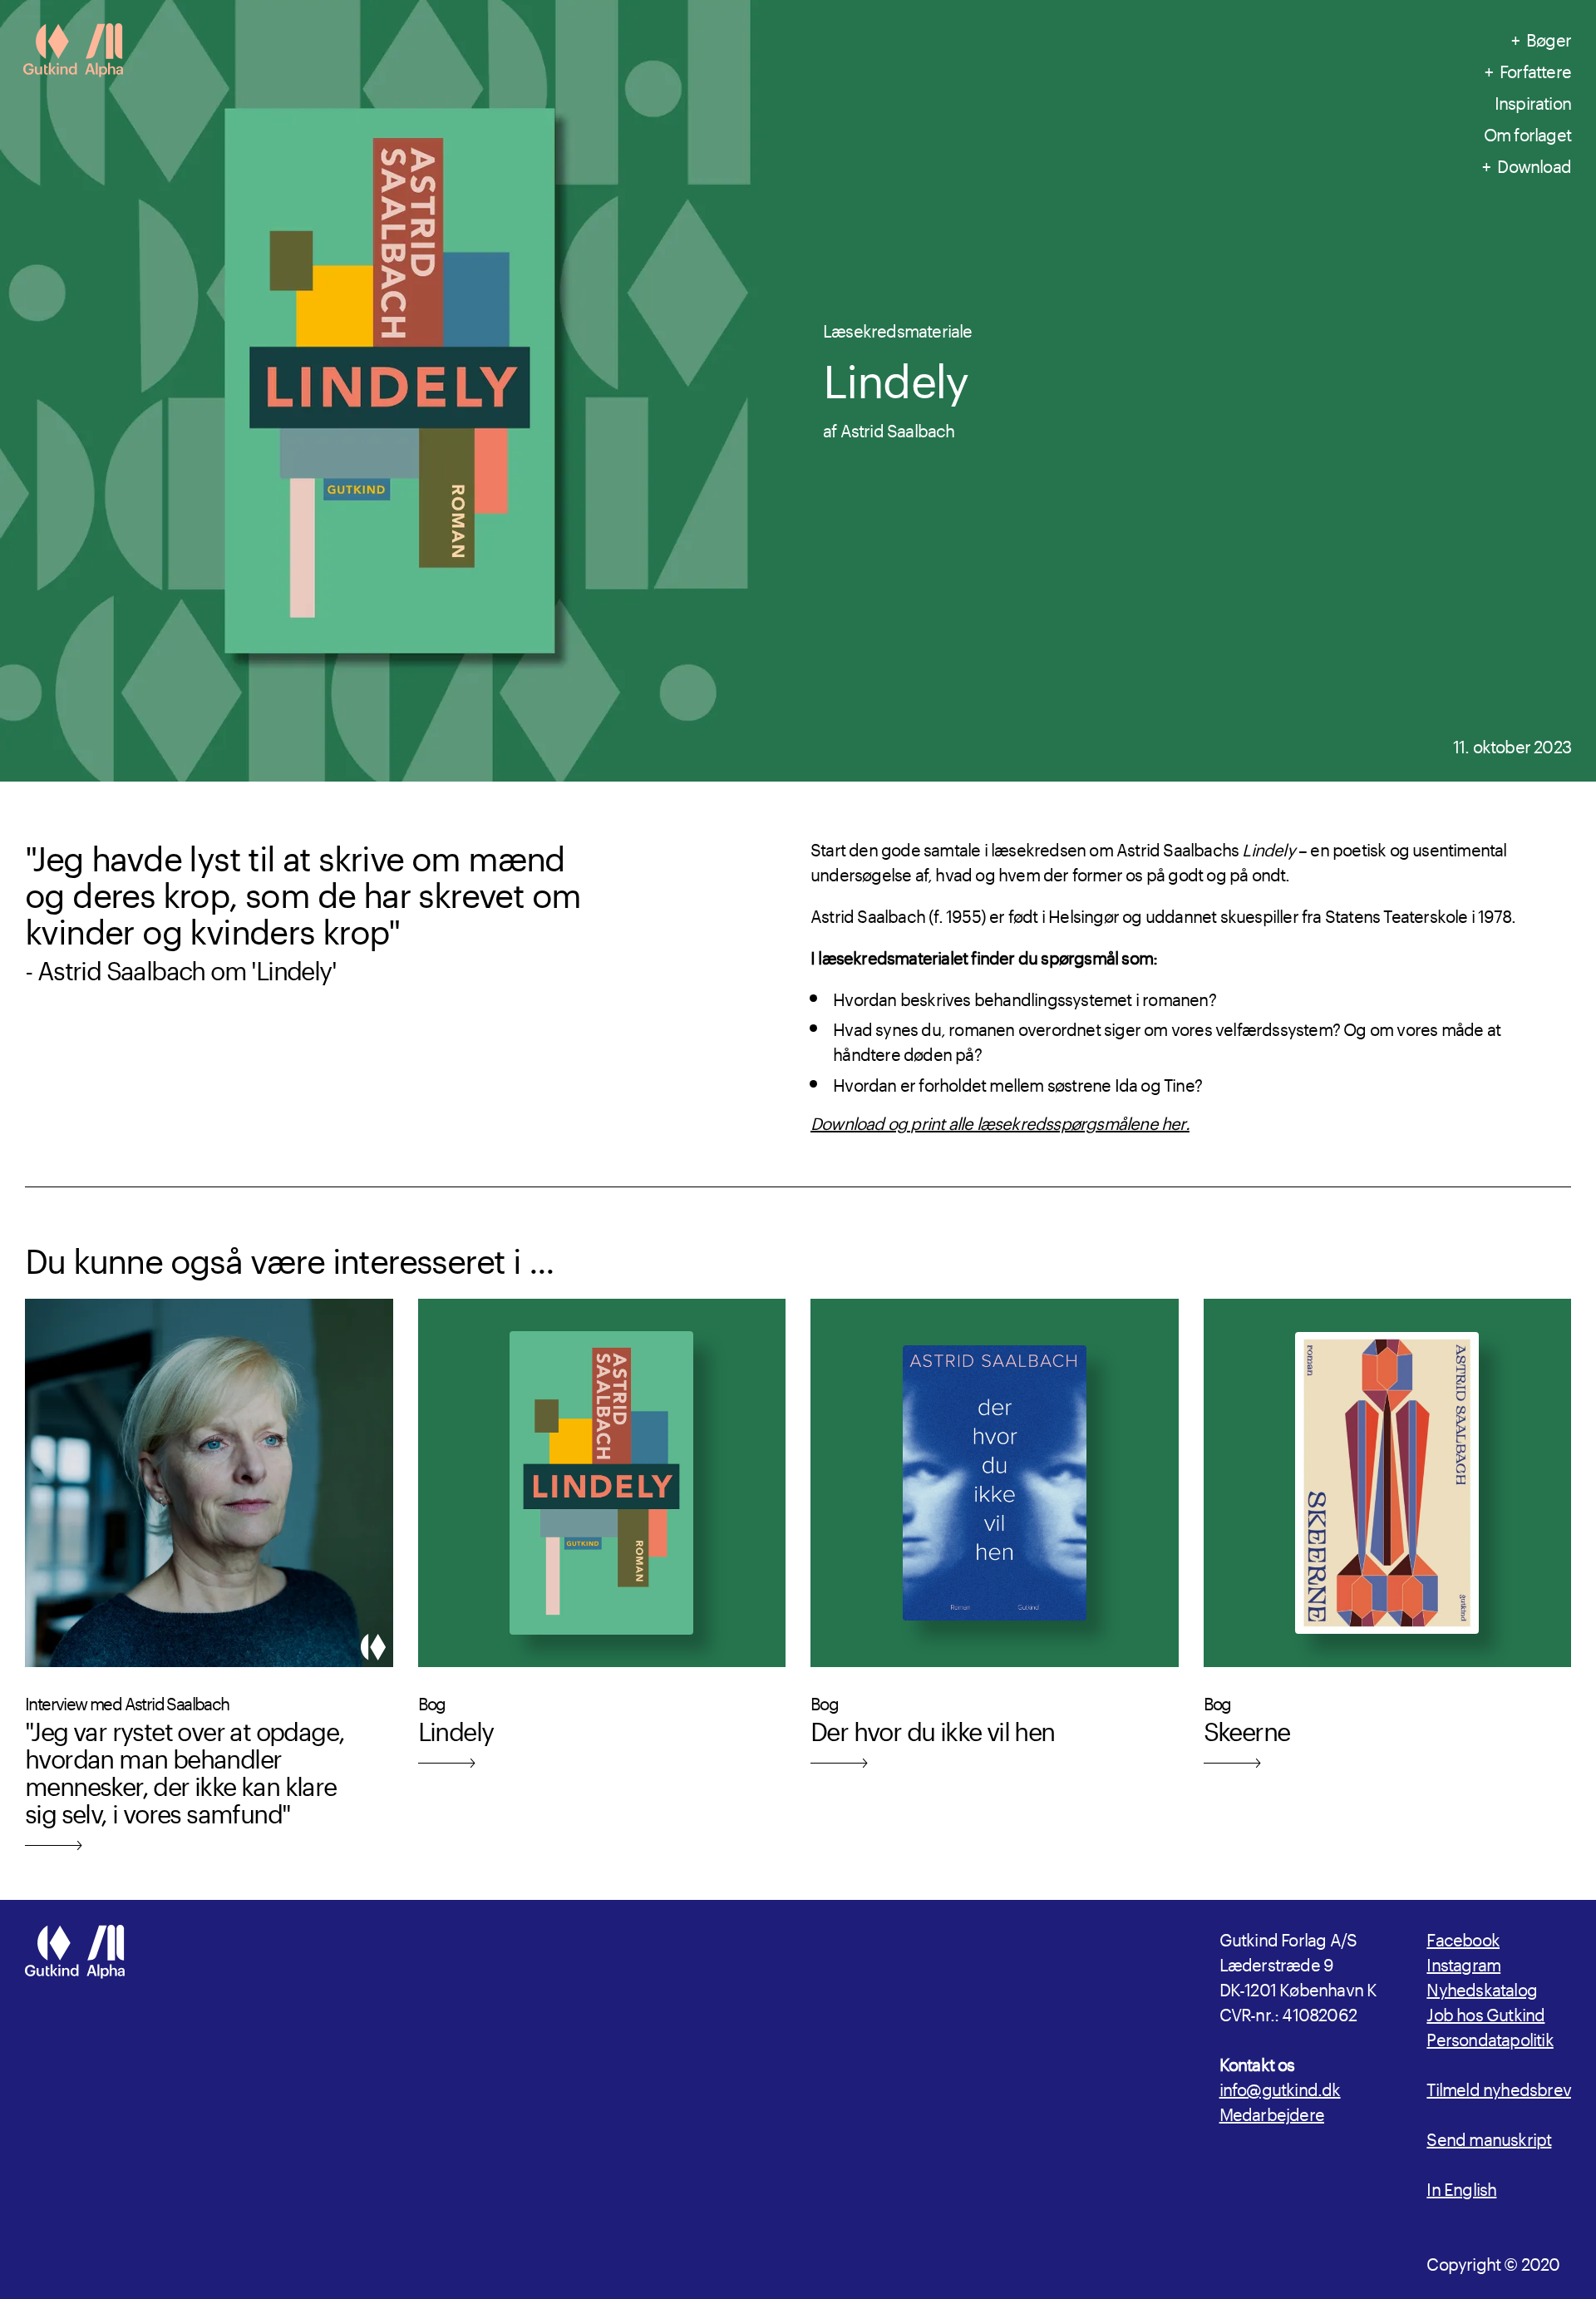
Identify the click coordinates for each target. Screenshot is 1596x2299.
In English (1461, 2187)
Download (1534, 164)
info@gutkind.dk (1280, 2087)
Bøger (1549, 37)
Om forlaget (1527, 132)
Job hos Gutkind (1485, 2012)
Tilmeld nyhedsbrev (1499, 2087)
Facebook (1463, 1937)
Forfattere (1535, 69)
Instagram (1463, 1962)
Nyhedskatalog (1482, 1987)
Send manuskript (1489, 2137)
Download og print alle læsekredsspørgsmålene (986, 1121)
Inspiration (1533, 101)
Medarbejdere (1272, 2112)
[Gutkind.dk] (73, 52)
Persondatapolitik (1490, 2037)
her (1173, 1121)
